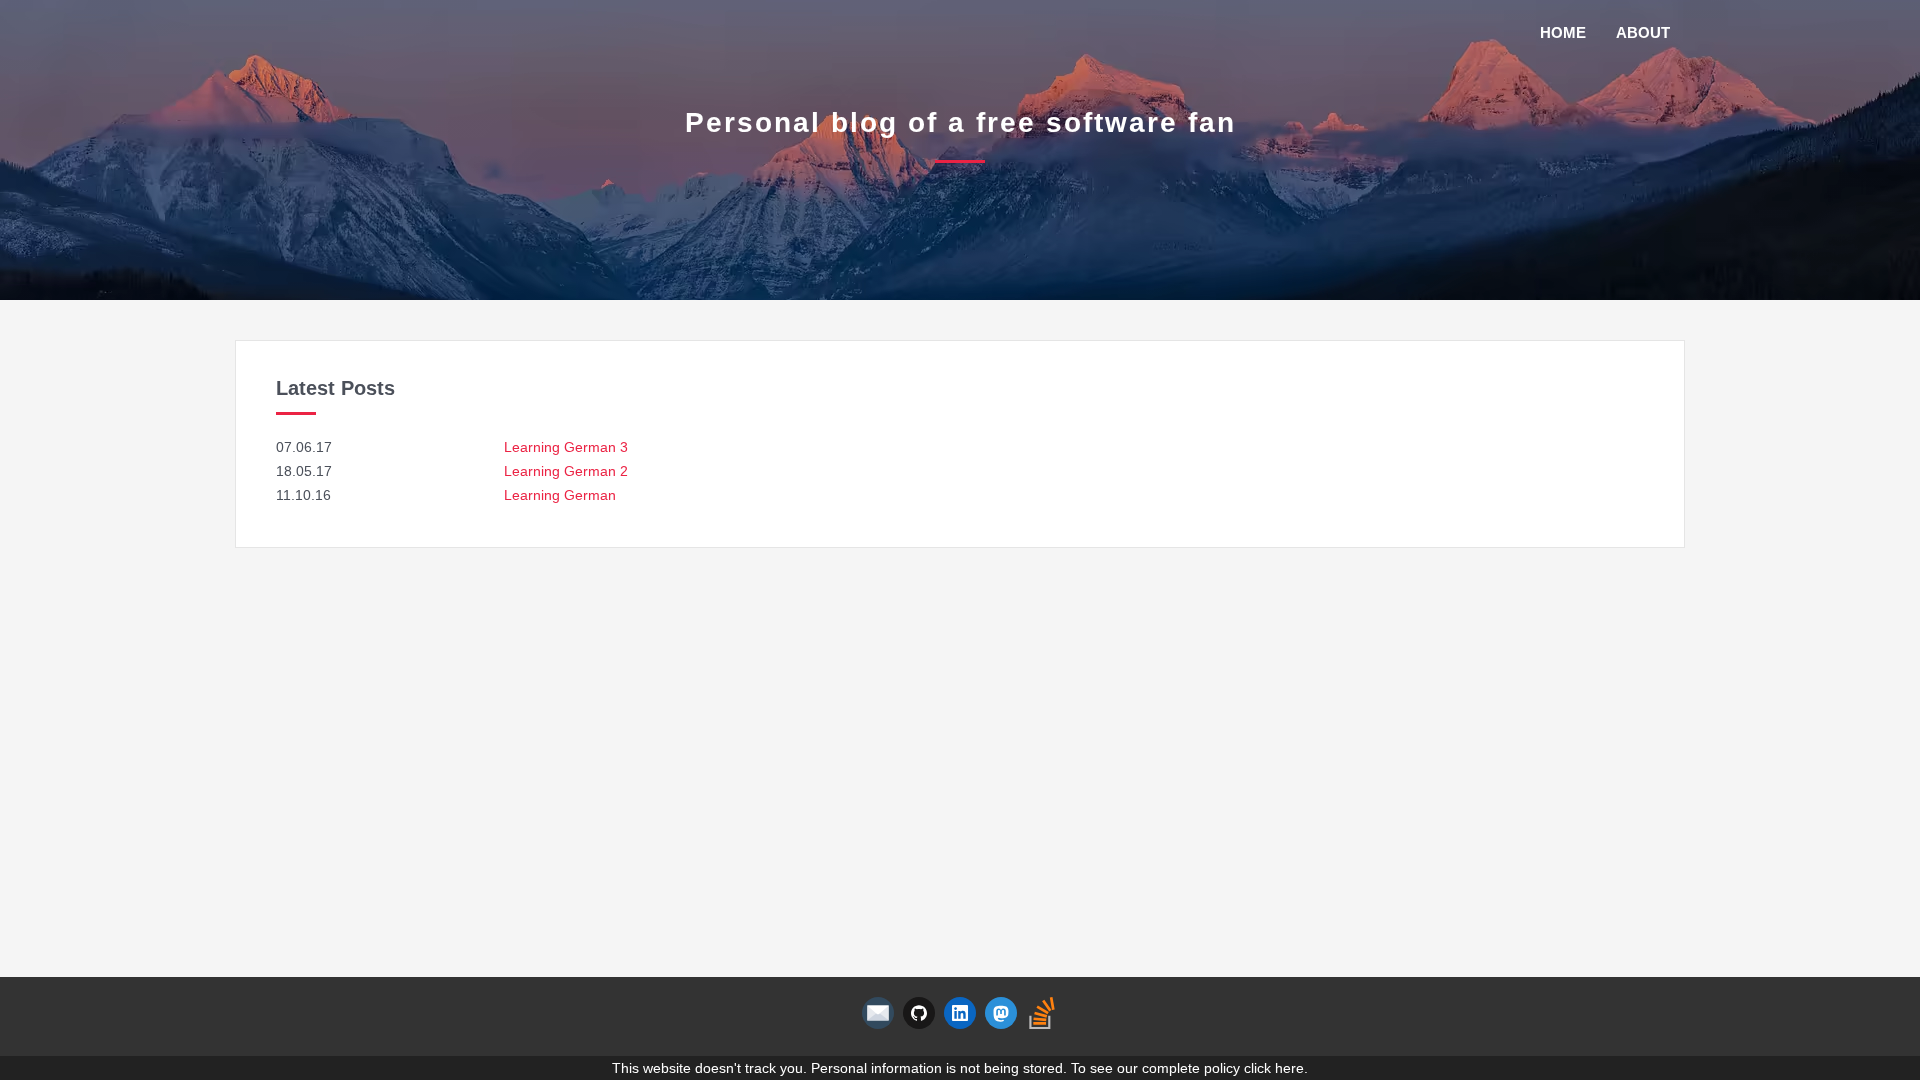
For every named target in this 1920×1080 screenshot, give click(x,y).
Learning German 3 (566, 447)
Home (1563, 32)
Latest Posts (335, 388)
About (1643, 32)
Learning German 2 (566, 471)
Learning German (560, 495)
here (1289, 1068)
